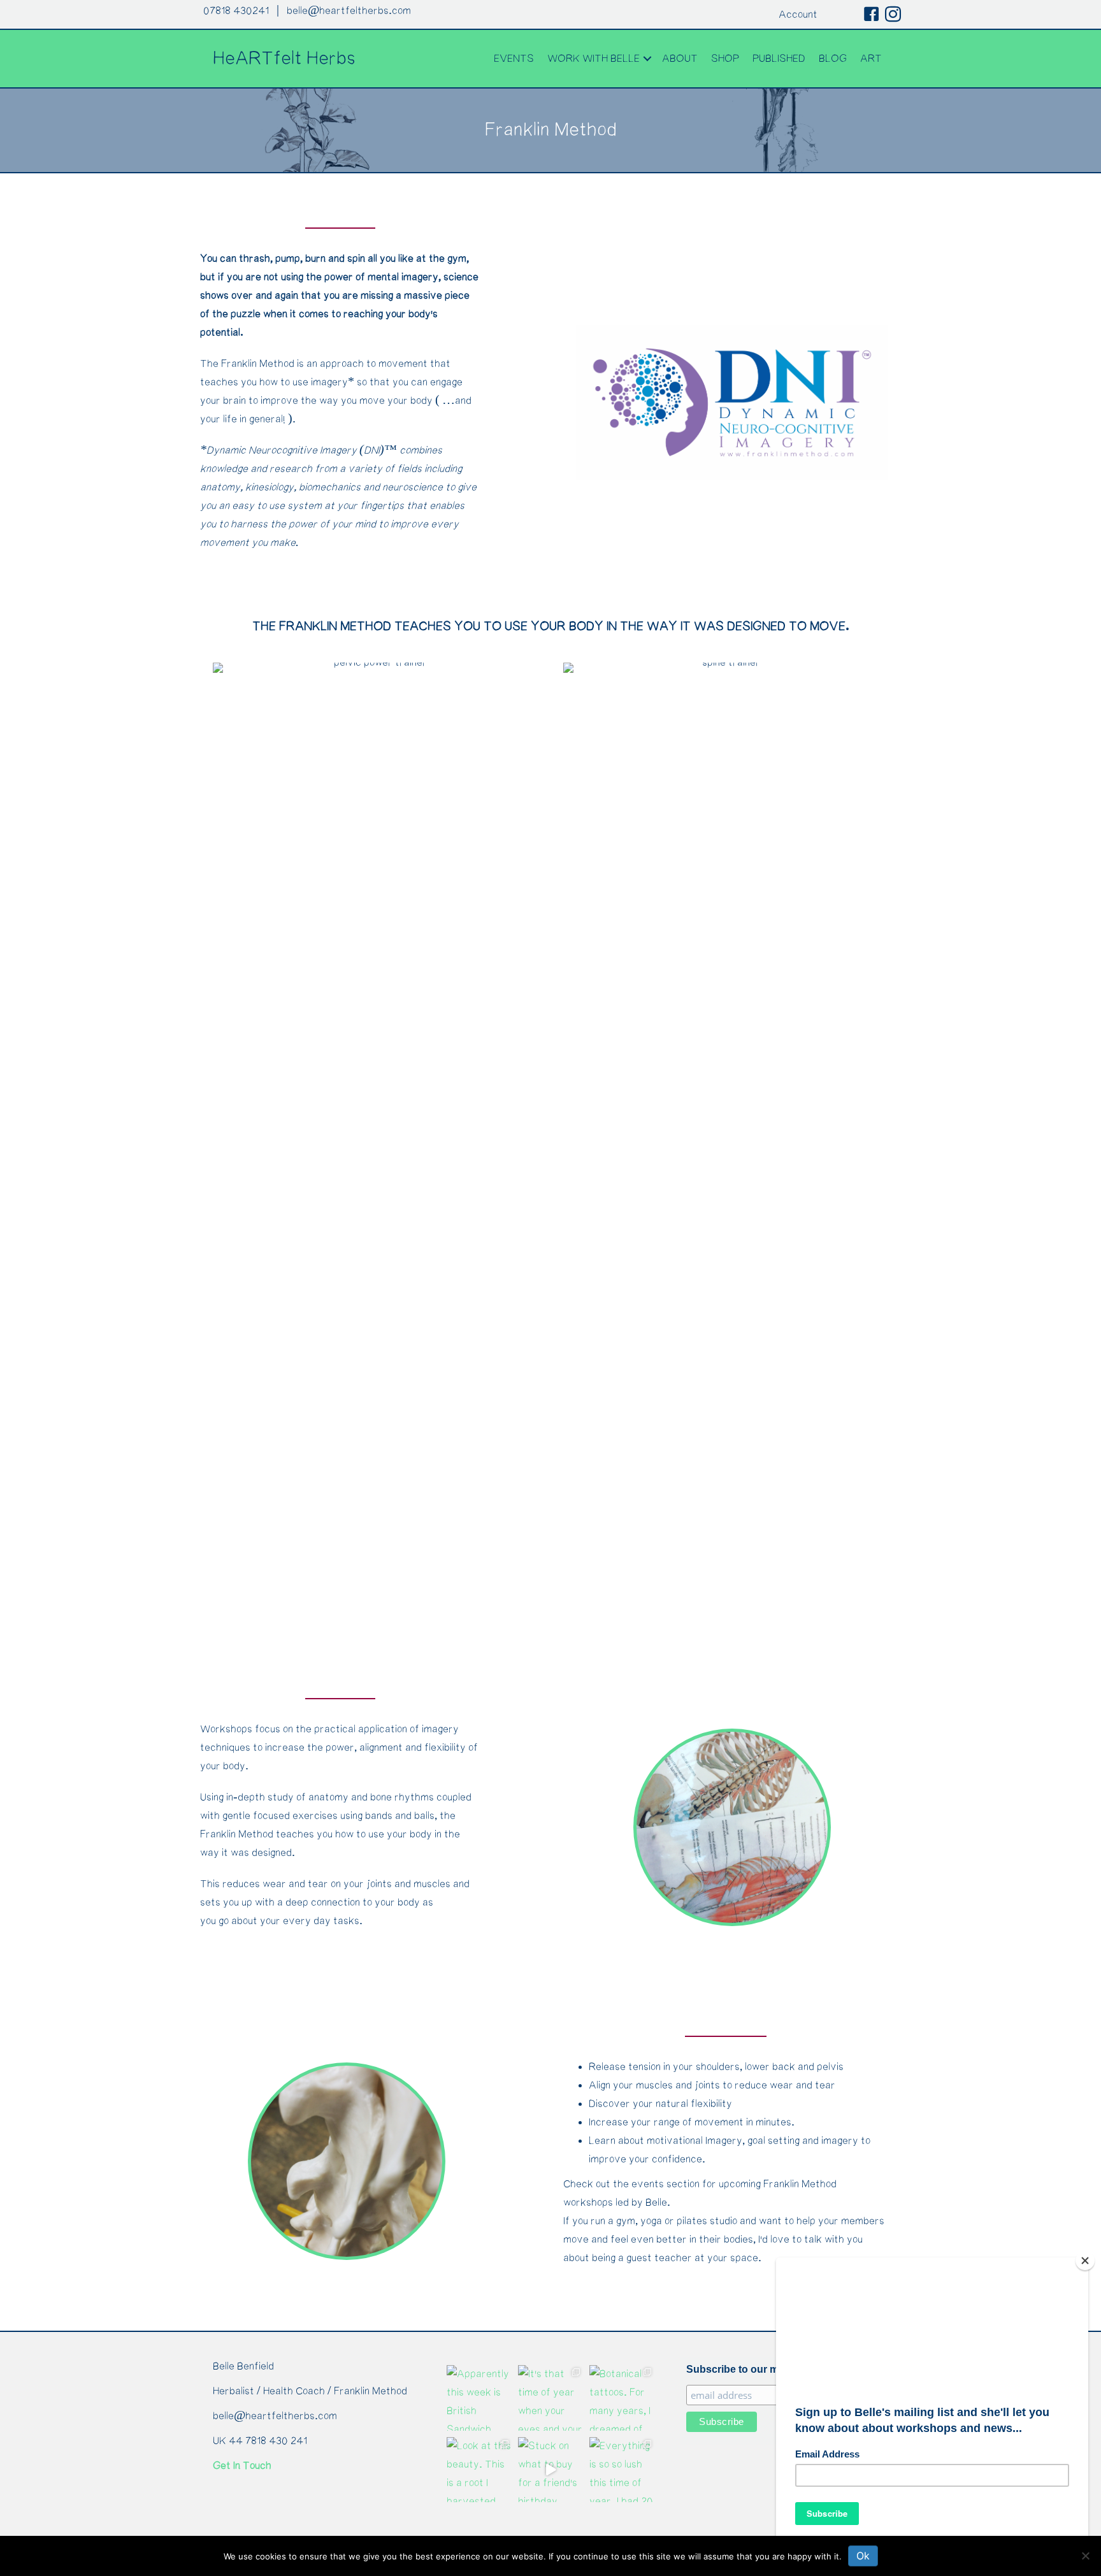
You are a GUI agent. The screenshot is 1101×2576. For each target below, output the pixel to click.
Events (514, 59)
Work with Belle (594, 59)
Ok (863, 2556)
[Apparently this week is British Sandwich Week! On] (479, 2398)
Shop (725, 59)
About (680, 59)
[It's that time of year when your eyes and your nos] (550, 2398)
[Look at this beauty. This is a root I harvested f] (479, 2470)
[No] (1085, 2556)
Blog (833, 59)
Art (871, 59)
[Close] (1085, 2261)
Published (779, 59)
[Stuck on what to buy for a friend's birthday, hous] (550, 2470)
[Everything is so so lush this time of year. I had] (622, 2470)
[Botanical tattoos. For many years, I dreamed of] (622, 2398)
